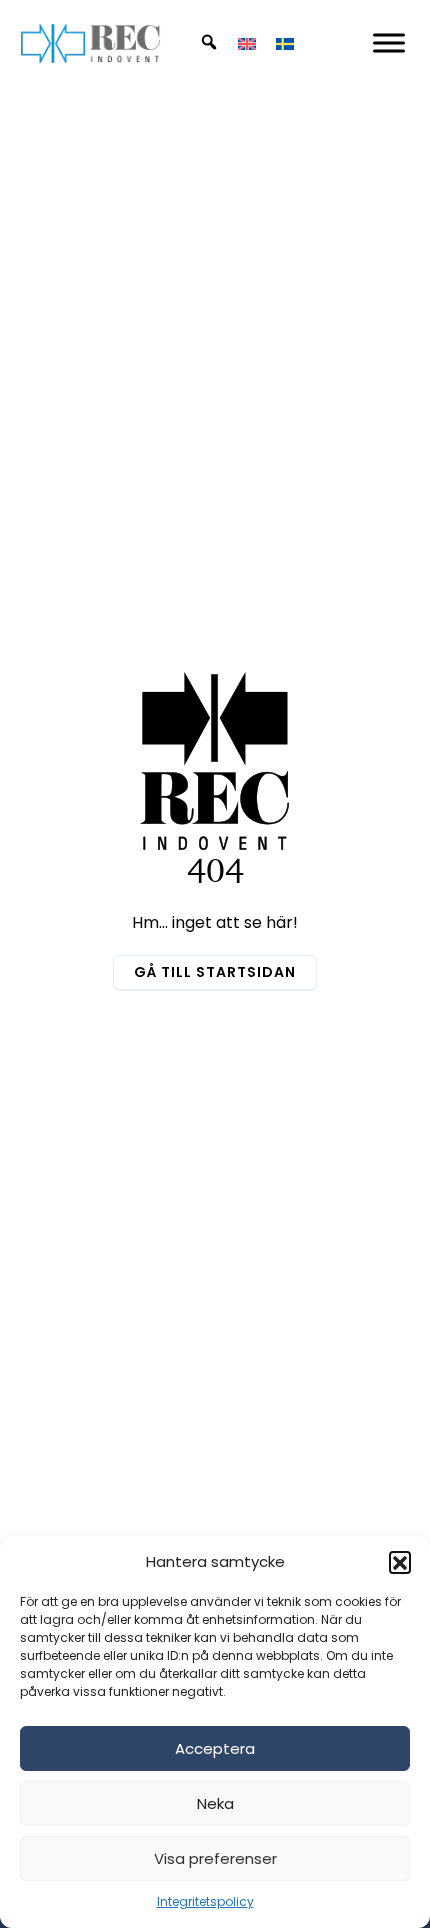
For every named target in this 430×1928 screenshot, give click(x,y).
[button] (400, 1562)
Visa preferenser (215, 1858)
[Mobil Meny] (389, 42)
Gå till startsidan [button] (215, 972)
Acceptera (215, 1748)
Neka (215, 1803)
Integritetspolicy (205, 1901)
